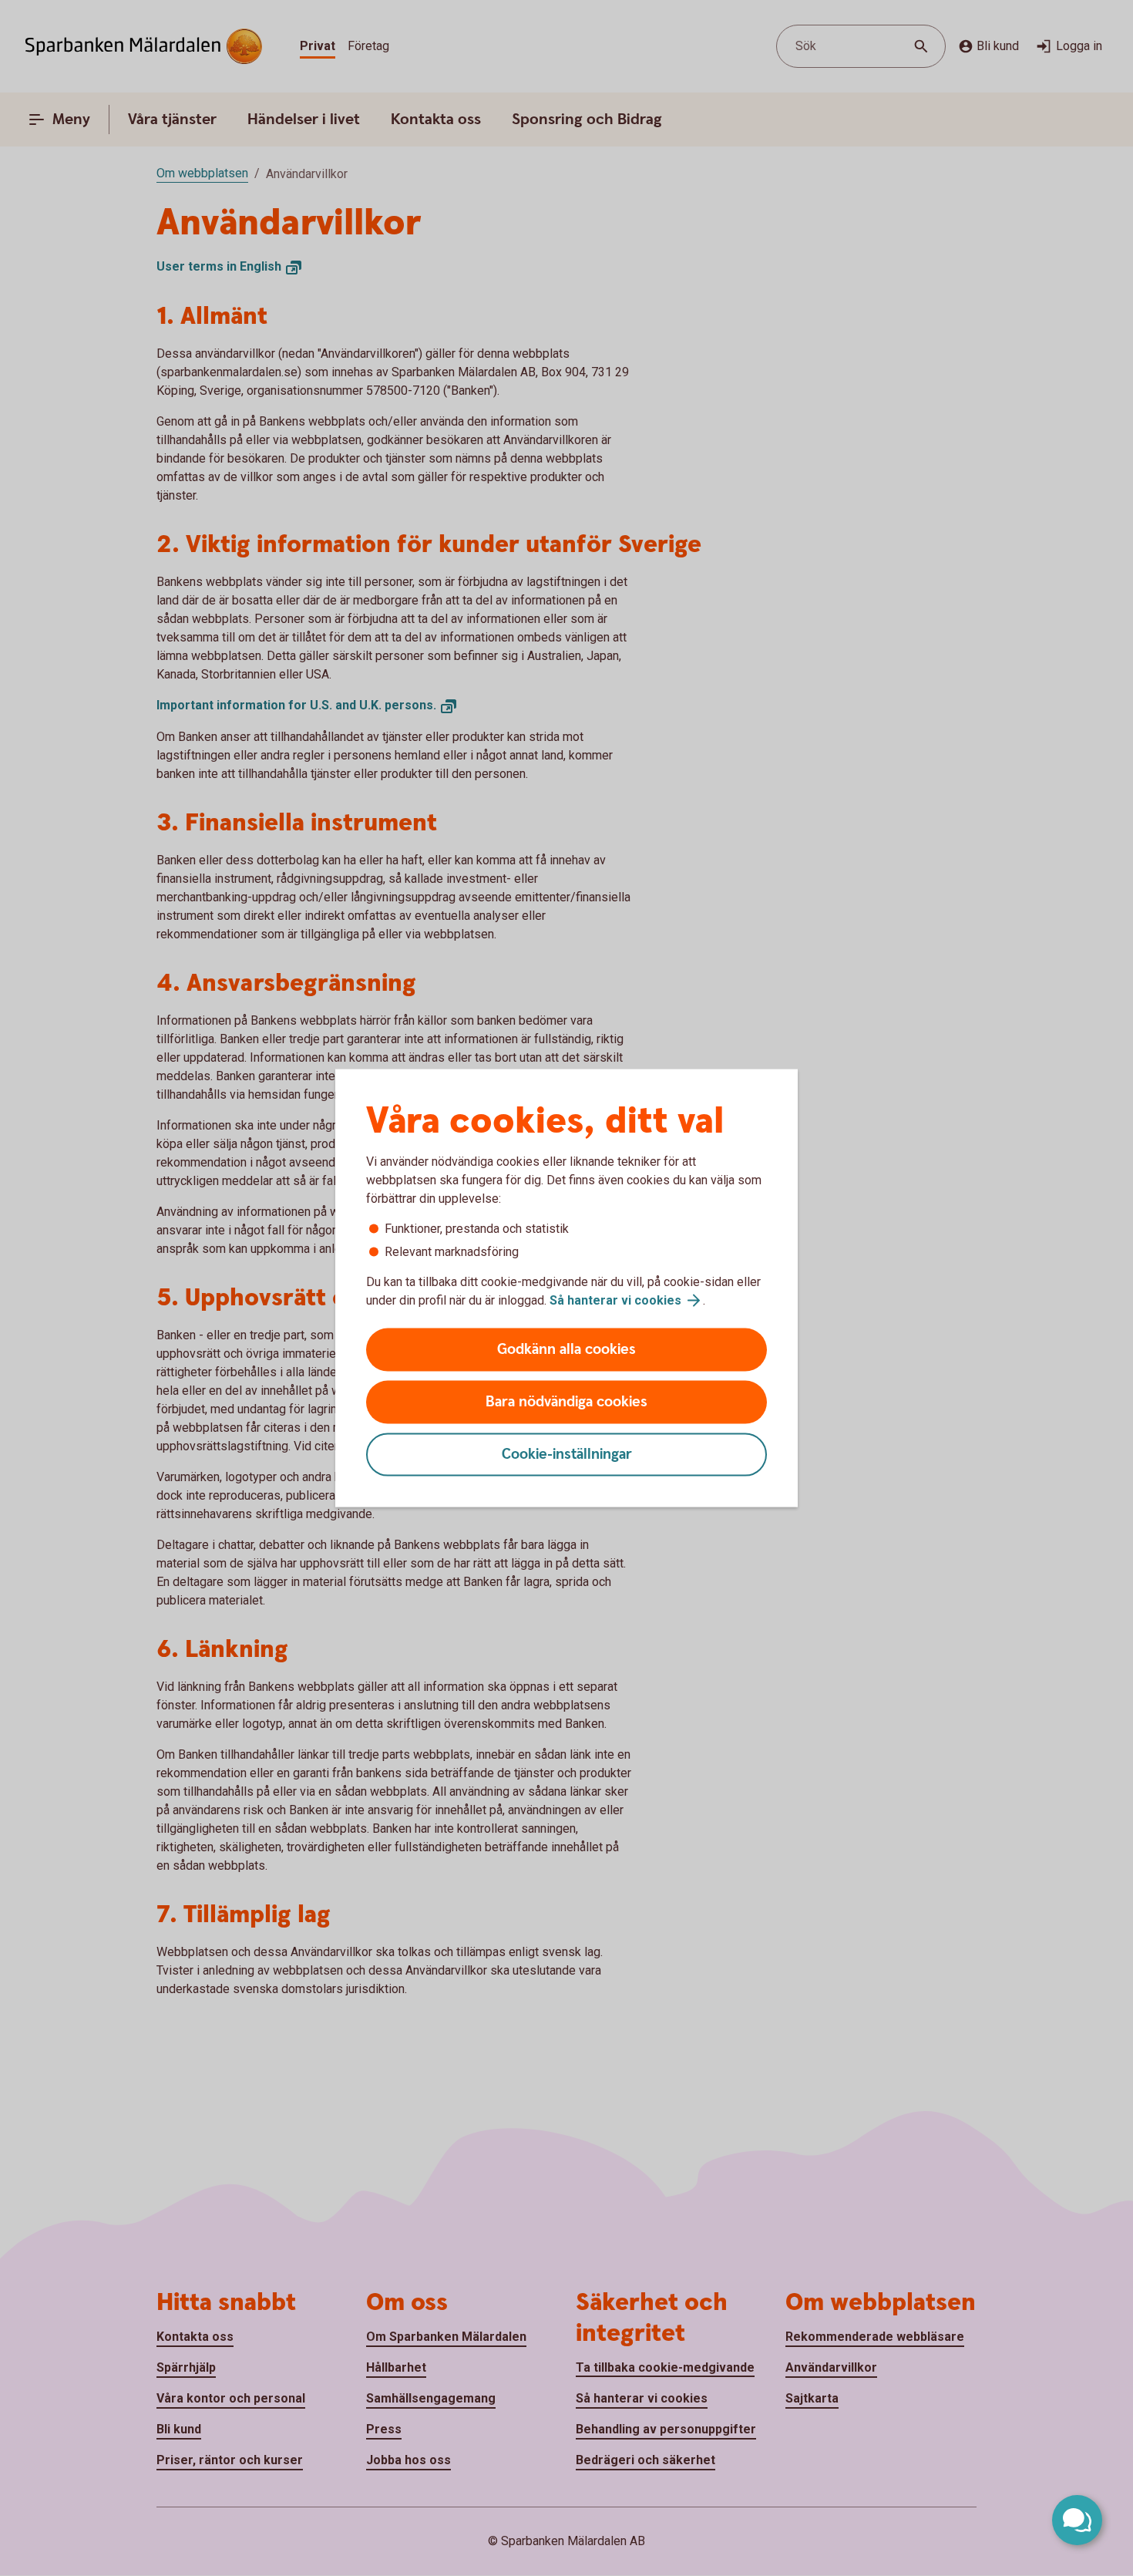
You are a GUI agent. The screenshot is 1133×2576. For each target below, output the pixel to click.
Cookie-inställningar (567, 1455)
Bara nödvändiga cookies (566, 1402)
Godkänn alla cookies (566, 1350)
